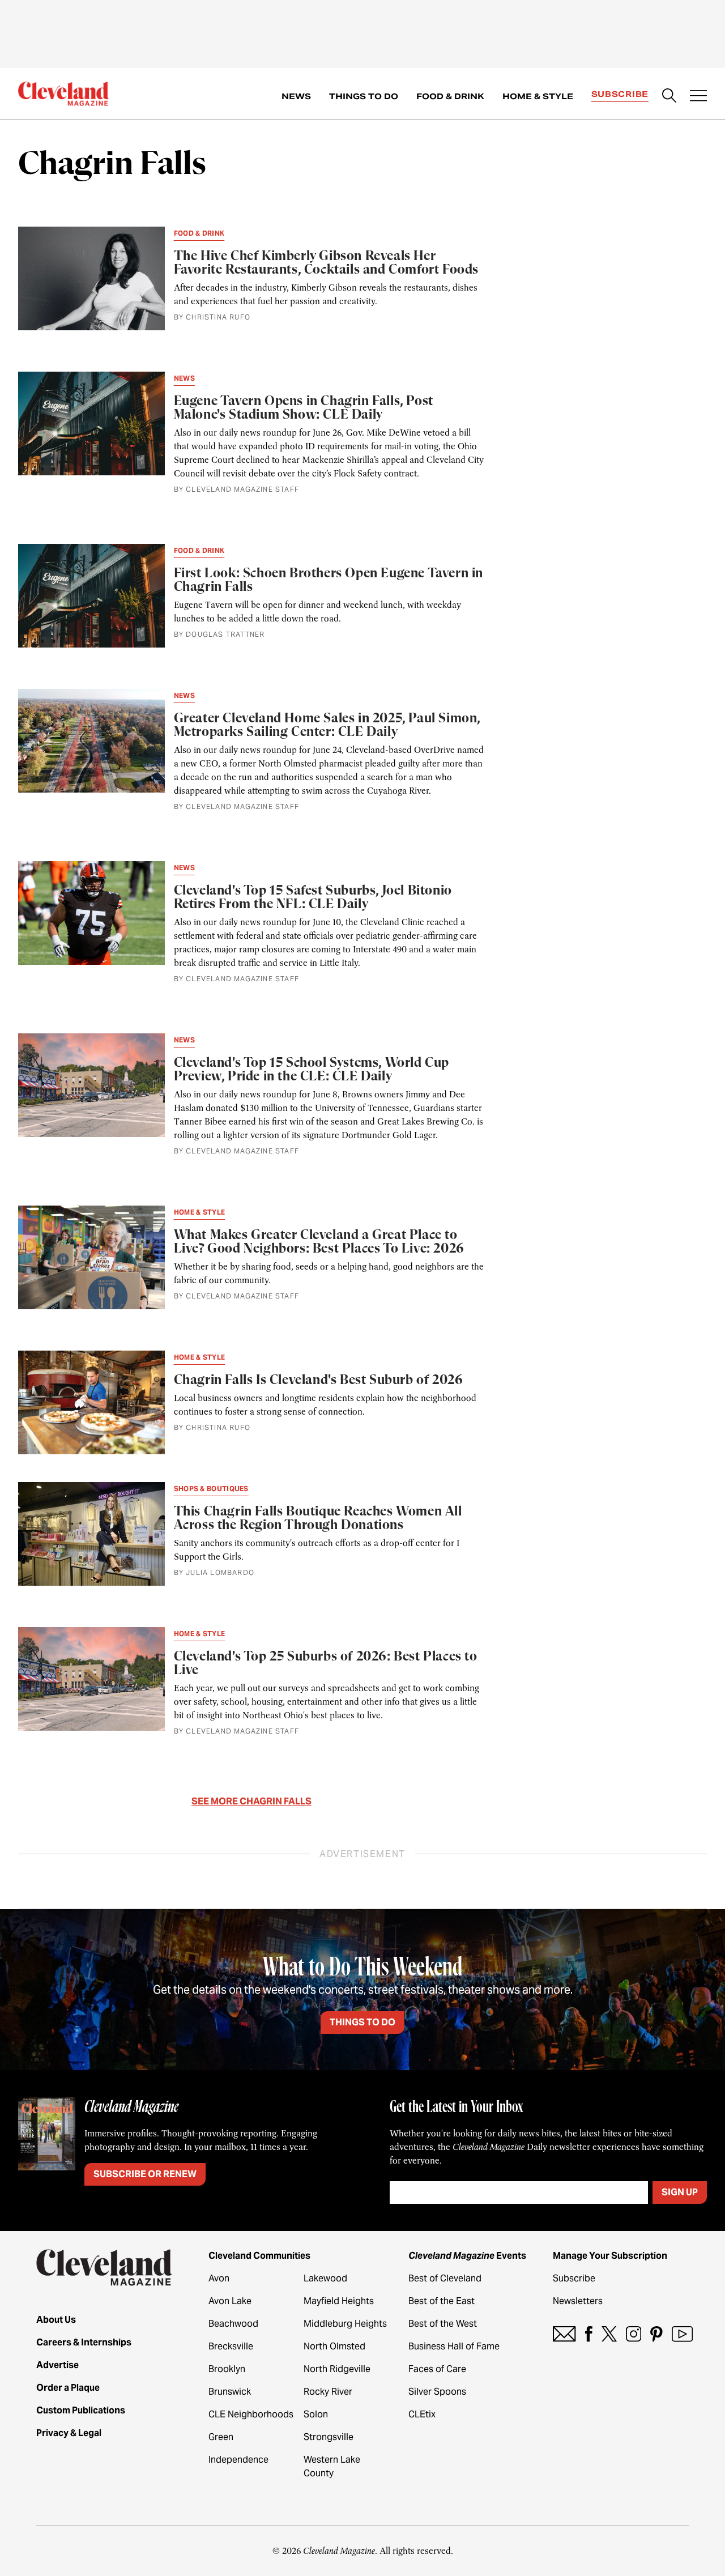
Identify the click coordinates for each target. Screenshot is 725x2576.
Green (221, 2437)
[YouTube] (682, 2334)
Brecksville (231, 2346)
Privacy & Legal (69, 2433)
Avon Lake (230, 2301)
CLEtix (422, 2414)
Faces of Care (437, 2369)
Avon (219, 2278)
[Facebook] (589, 2334)
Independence (238, 2460)
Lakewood (325, 2278)
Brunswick (230, 2392)
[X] (609, 2334)
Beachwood (233, 2324)
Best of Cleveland (445, 2278)
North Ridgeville (337, 2369)
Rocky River (328, 2392)
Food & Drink (450, 96)
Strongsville (329, 2437)
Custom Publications (81, 2410)
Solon (316, 2414)
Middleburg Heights (345, 2324)
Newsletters (578, 2301)
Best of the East (442, 2301)
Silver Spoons (437, 2392)
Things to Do (364, 96)
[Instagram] (634, 2334)
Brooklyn (227, 2369)
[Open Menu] (698, 97)
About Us (56, 2320)
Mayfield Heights (339, 2301)
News (296, 96)
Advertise (57, 2365)
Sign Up (680, 2192)
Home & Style (538, 96)
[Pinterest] (656, 2334)
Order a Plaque (68, 2388)
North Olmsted (334, 2346)
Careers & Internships (84, 2342)
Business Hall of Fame (454, 2346)
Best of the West (443, 2324)
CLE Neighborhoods (251, 2414)
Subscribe (620, 94)
